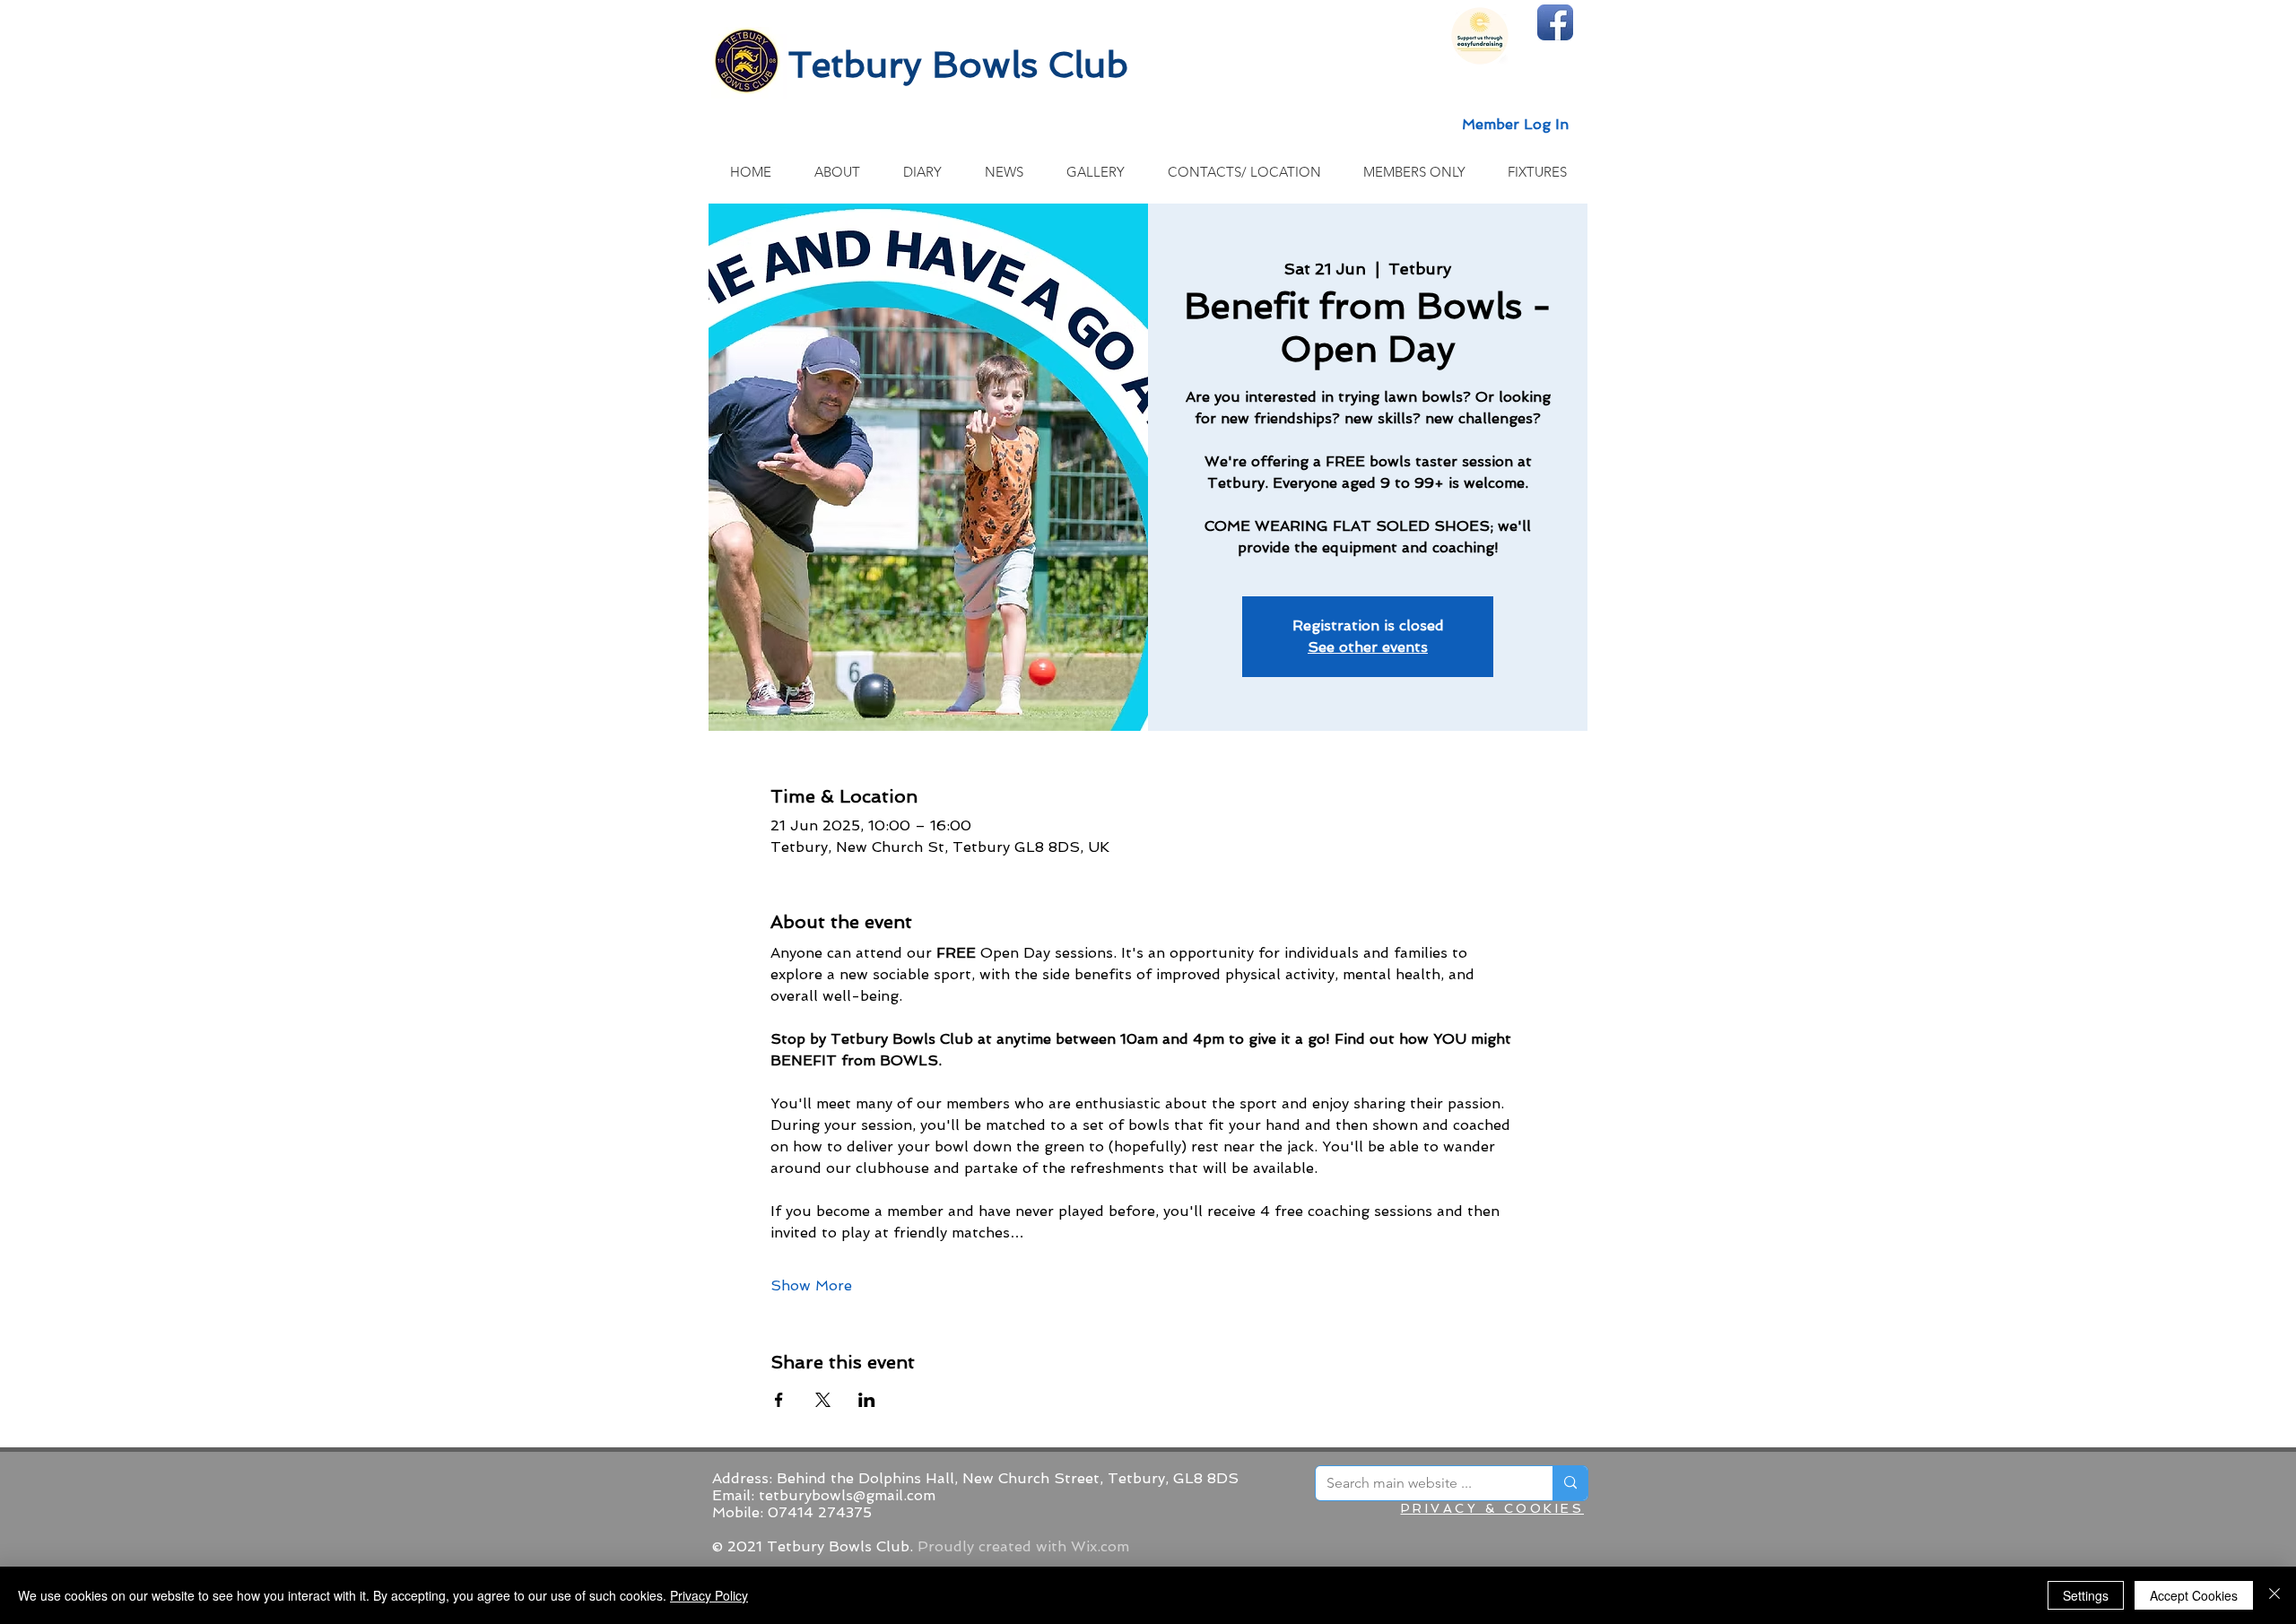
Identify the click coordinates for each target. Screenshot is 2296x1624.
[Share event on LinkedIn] (867, 1400)
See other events (1368, 647)
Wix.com (1100, 1546)
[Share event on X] (823, 1400)
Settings (2086, 1595)
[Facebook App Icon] (1555, 22)
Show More (811, 1285)
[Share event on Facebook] (779, 1400)
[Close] (2274, 1595)
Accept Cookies (2194, 1595)
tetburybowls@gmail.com (847, 1495)
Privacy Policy (709, 1595)
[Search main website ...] (1570, 1483)
